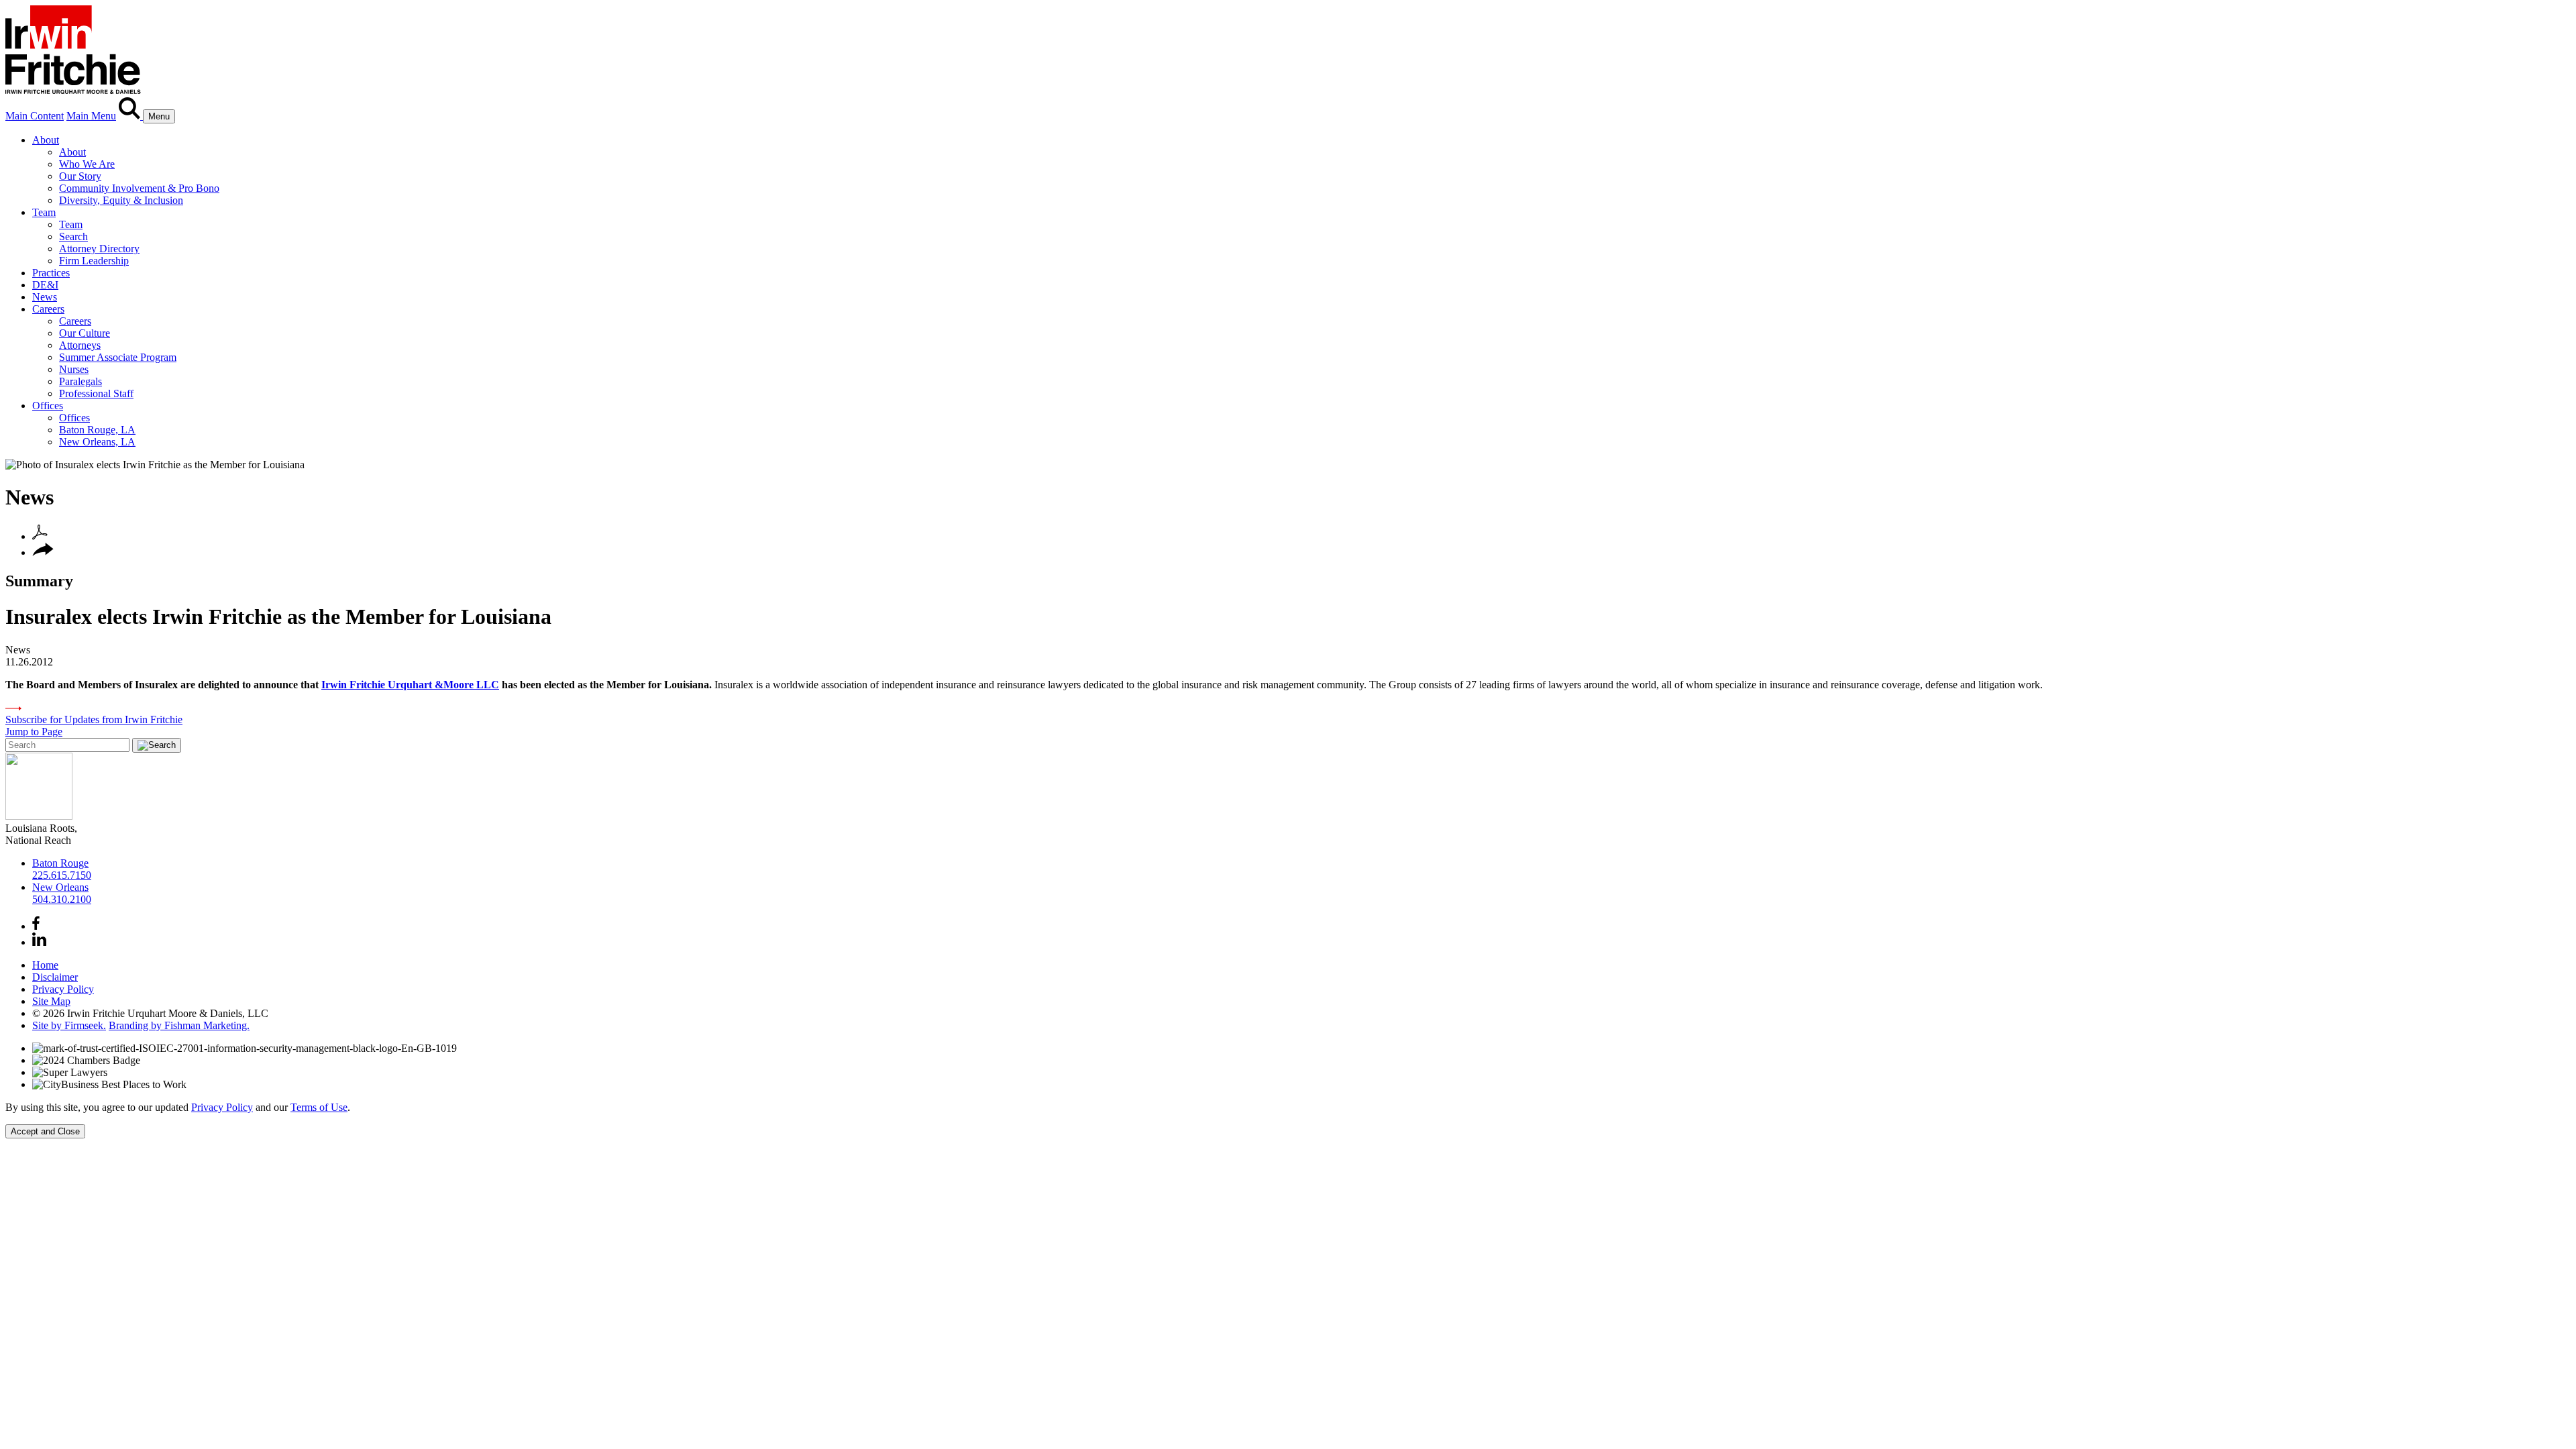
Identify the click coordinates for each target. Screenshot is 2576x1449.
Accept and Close (45, 1131)
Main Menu (91, 116)
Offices (48, 406)
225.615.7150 (62, 875)
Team (44, 212)
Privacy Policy (63, 989)
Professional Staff (96, 393)
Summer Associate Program (118, 357)
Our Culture (85, 333)
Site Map (51, 1001)
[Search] (131, 116)
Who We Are (87, 164)
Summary (39, 581)
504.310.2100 (62, 899)
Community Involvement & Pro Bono (139, 188)
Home (45, 965)
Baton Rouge (60, 863)
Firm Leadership (94, 261)
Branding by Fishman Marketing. (179, 1025)
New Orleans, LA (97, 442)
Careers (48, 309)
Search (73, 236)
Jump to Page (34, 732)
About (46, 140)
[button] (43, 552)
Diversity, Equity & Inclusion (121, 200)
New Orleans (60, 887)
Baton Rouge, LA (97, 430)
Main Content (35, 116)
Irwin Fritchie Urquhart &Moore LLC (410, 685)
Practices (51, 273)
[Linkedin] (39, 942)
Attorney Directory (99, 249)
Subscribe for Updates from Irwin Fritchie (94, 719)
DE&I (45, 285)
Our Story (80, 176)
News (45, 297)
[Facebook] (36, 926)
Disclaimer (55, 977)
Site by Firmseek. (69, 1025)
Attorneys (80, 345)
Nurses (74, 369)
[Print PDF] (40, 536)
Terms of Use (319, 1107)
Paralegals (80, 381)
